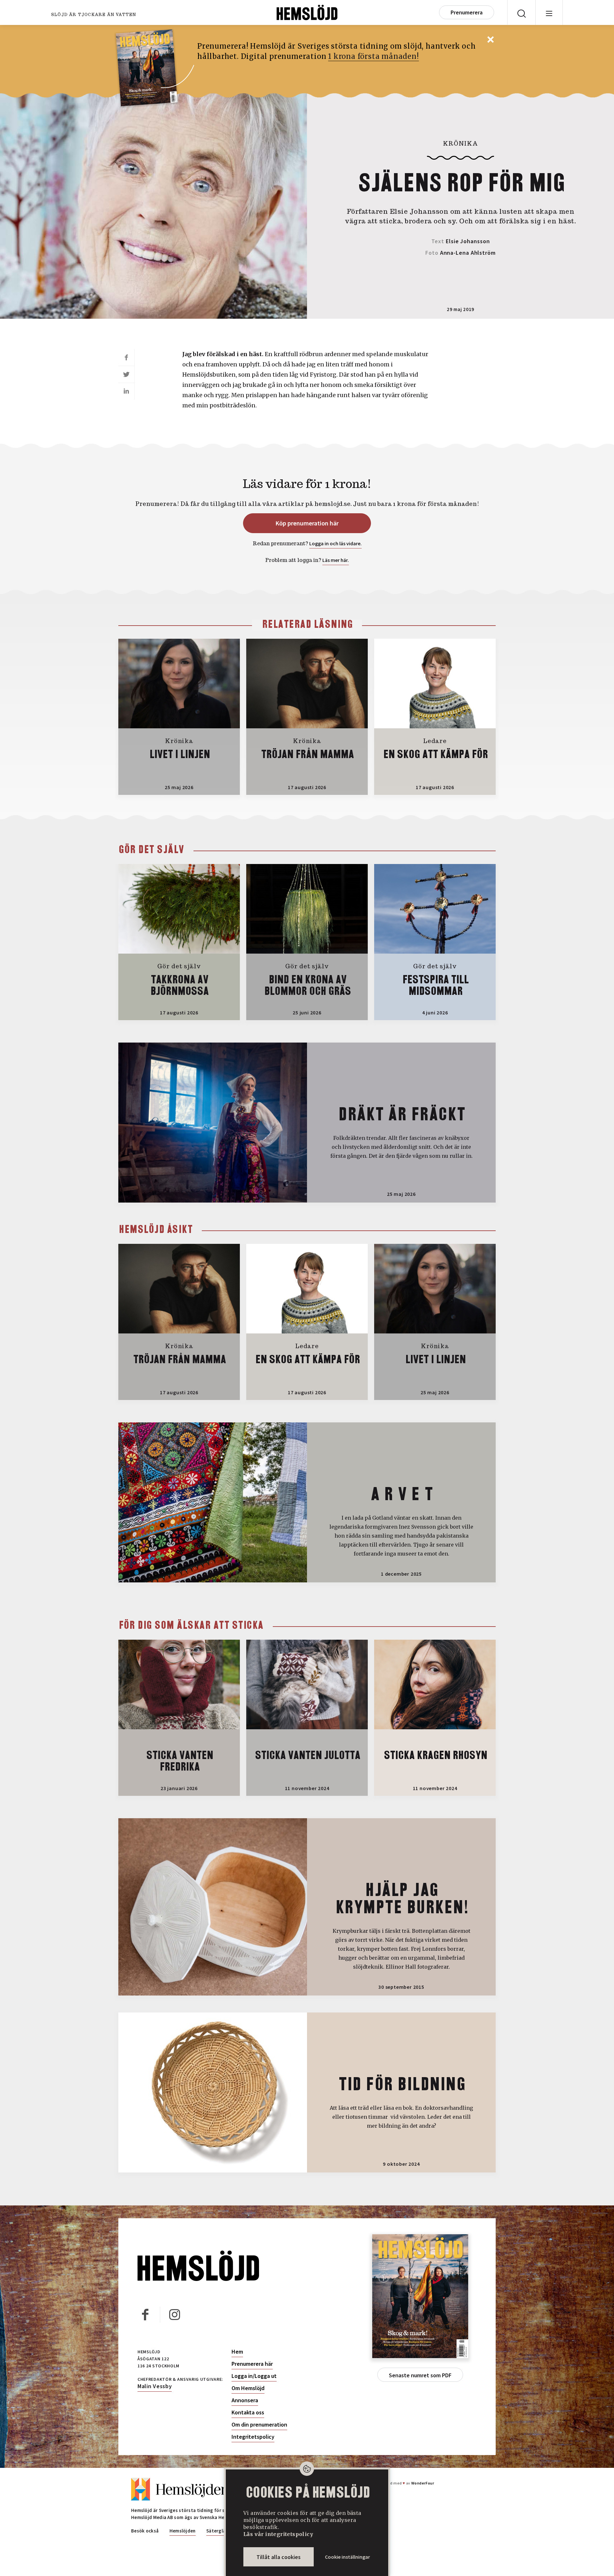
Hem (237, 2352)
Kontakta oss (248, 2412)
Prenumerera (467, 12)
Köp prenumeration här (307, 523)
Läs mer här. (336, 560)
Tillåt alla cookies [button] (279, 2557)
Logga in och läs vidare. (335, 543)
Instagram (175, 2315)
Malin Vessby (155, 2386)
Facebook (146, 2315)
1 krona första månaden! (373, 56)
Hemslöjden (183, 2531)
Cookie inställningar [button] (347, 2557)
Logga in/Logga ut (254, 2376)
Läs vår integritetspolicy (278, 2534)
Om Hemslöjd (248, 2388)
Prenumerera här (252, 2364)
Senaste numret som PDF (420, 2375)
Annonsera (245, 2400)
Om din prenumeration (259, 2425)
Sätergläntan (221, 2531)
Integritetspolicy (253, 2437)
